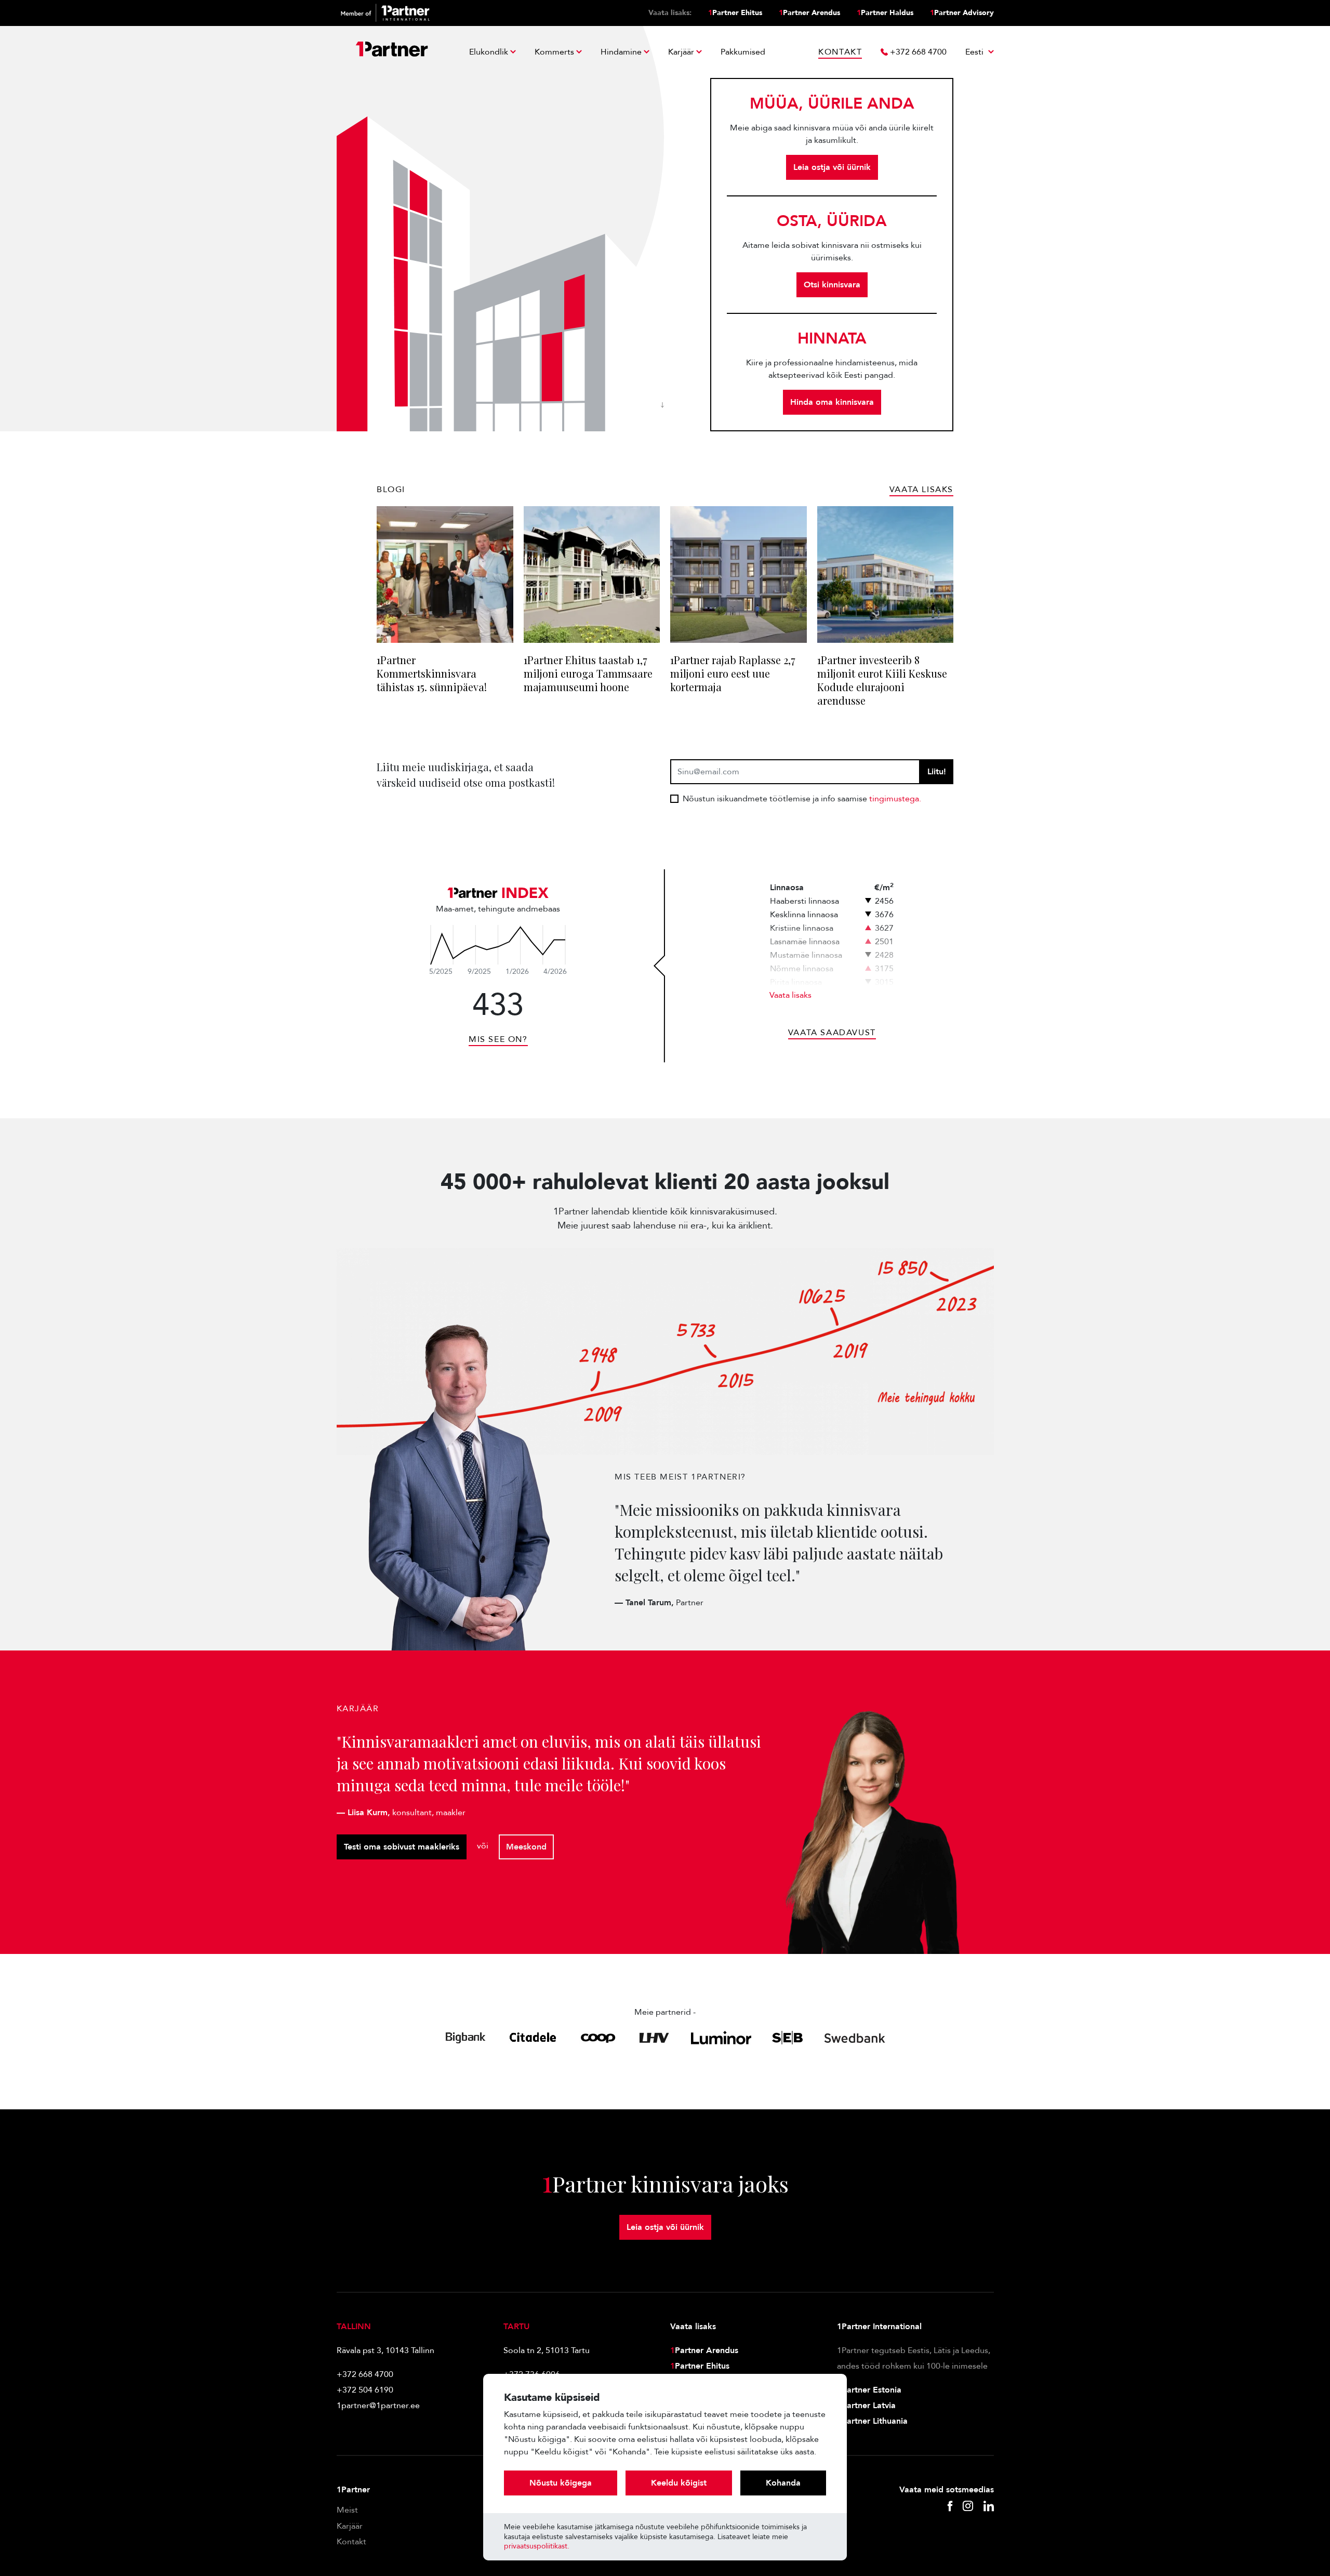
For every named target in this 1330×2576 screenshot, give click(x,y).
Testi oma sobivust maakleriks (402, 1847)
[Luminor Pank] (721, 2038)
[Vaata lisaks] (498, 945)
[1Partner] (392, 52)
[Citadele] (533, 2038)
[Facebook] (950, 2507)
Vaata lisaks (790, 995)
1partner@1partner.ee (378, 2406)
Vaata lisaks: (670, 13)
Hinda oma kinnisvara (832, 402)
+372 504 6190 (365, 2390)
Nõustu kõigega (561, 2483)
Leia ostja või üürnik (832, 167)
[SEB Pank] (787, 2038)
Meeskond (526, 1847)
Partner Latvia (866, 2406)
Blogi (391, 490)
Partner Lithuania (872, 2421)
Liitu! (937, 772)
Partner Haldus (885, 13)
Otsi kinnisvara (832, 285)
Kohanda (783, 2483)
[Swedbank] (855, 2038)
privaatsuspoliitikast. (537, 2546)
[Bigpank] (466, 2038)
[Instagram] (968, 2507)
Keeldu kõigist (679, 2483)
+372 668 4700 (365, 2374)
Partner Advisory (962, 13)
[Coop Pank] (598, 2038)
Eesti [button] (975, 52)
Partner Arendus (809, 13)
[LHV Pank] (654, 2038)
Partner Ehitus (735, 13)
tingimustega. (895, 799)
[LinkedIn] (989, 2507)
